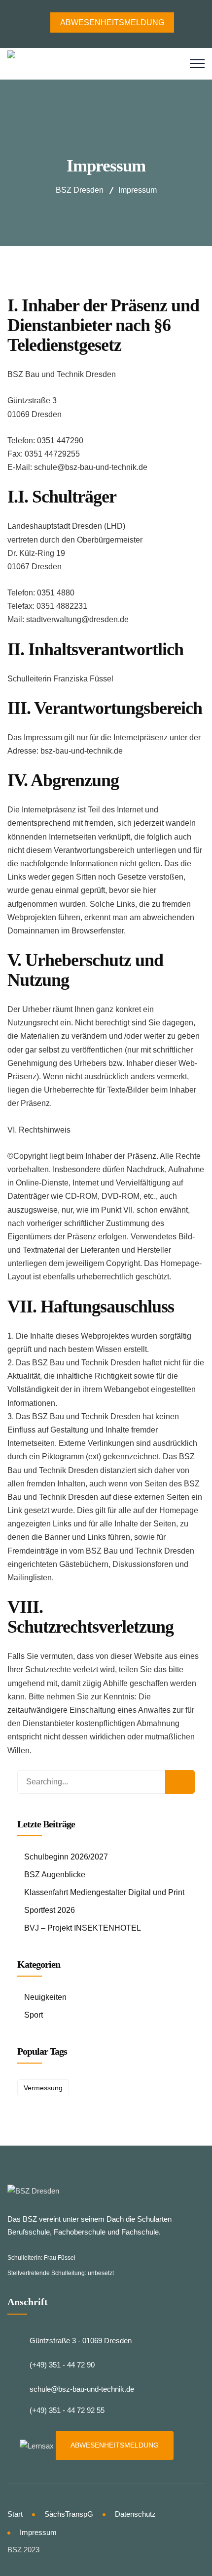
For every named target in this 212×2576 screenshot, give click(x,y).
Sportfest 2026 (50, 1910)
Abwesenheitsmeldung (112, 22)
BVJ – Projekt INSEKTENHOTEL (83, 1928)
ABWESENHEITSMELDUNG (115, 2445)
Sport (34, 2015)
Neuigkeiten (45, 1997)
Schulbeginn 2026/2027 (66, 1857)
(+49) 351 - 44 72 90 (62, 2365)
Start (15, 2514)
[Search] (180, 1782)
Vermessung (43, 2088)
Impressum (38, 2532)
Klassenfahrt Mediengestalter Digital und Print (104, 1892)
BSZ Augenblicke (55, 1875)
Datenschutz (135, 2514)
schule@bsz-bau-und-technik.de (82, 2389)
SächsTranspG (69, 2514)
